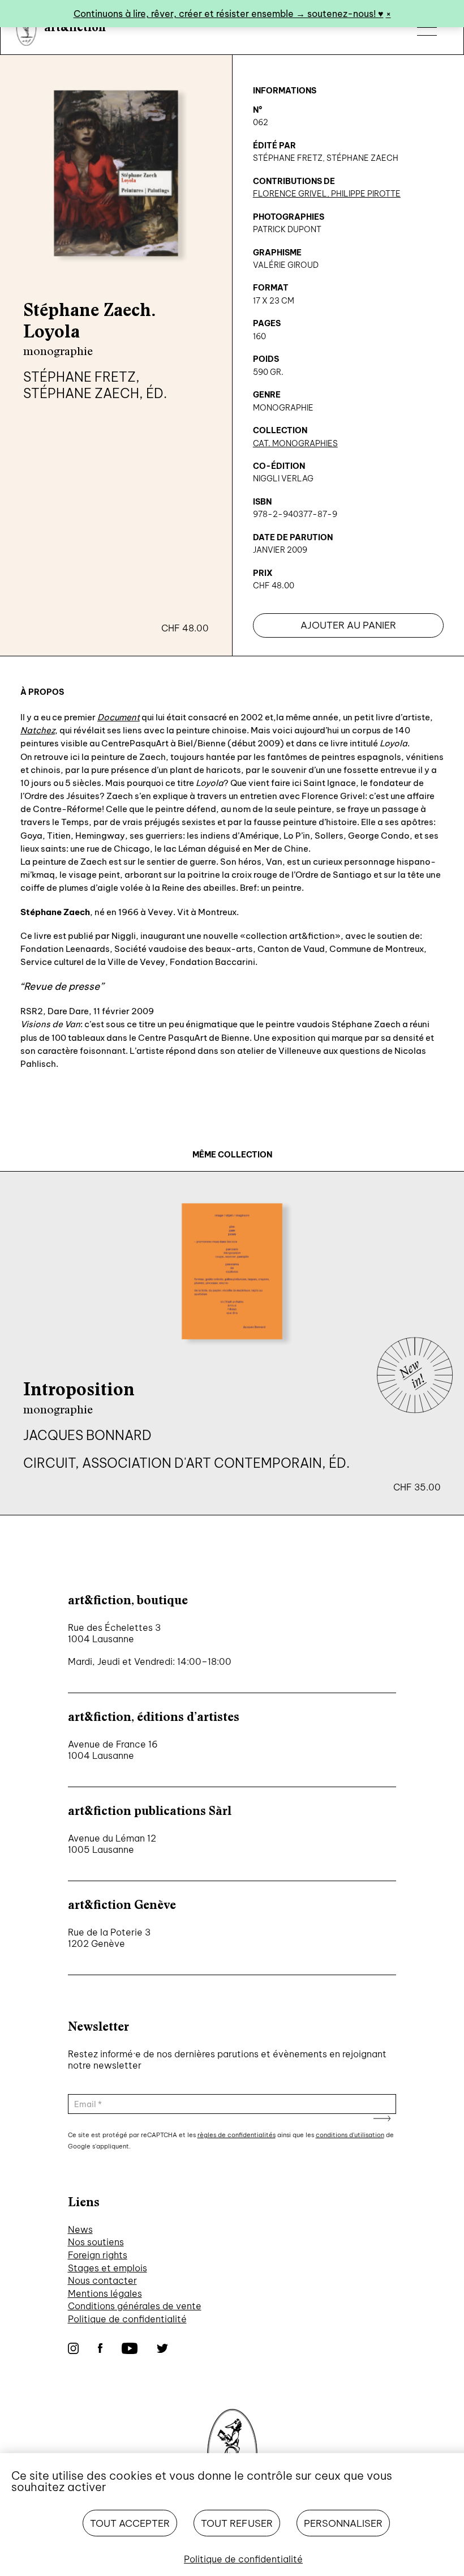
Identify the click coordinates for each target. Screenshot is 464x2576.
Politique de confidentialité (127, 2319)
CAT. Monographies (295, 443)
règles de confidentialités (237, 2135)
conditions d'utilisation (350, 2135)
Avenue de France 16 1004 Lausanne (113, 1750)
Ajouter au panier (348, 625)
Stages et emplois (108, 2268)
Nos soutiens (96, 2242)
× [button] (388, 14)
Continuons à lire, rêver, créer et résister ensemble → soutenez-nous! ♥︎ (229, 14)
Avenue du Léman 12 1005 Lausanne (112, 1844)
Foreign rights (98, 2255)
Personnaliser (343, 2523)
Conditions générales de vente (135, 2306)
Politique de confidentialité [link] (243, 2559)
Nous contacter (102, 2280)
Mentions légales (105, 2293)
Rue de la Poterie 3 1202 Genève (109, 1938)
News (80, 2229)
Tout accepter (130, 2523)
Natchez (38, 730)
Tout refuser (237, 2523)
